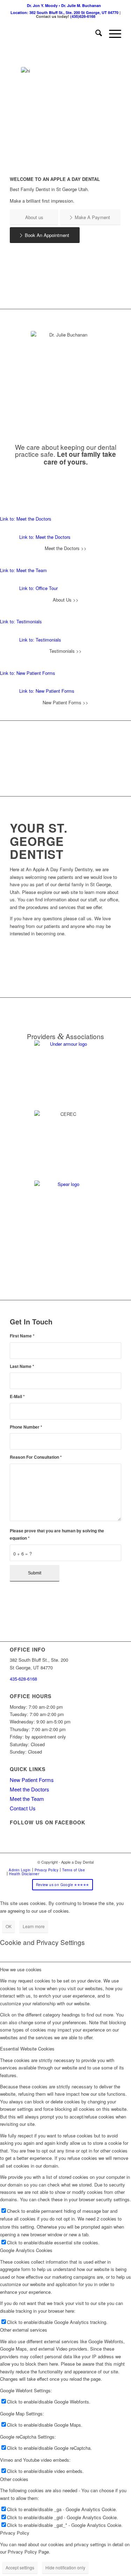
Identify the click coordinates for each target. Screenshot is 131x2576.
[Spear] (66, 1212)
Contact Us (23, 1808)
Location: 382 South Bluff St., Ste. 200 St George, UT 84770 (64, 12)
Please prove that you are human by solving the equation (57, 1534)
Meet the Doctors (30, 1789)
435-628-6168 (23, 1679)
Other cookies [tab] (14, 2479)
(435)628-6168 (83, 16)
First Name (22, 1336)
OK (9, 1926)
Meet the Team (27, 1799)
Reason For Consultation (36, 1457)
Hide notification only (65, 2567)
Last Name (22, 1366)
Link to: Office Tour (38, 588)
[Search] (95, 34)
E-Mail (17, 1397)
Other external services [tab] (24, 2330)
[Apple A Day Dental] (54, 34)
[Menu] (112, 34)
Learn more (34, 1926)
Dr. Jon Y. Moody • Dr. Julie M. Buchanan (64, 5)
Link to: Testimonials (21, 621)
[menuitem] (64, 5)
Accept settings (20, 2567)
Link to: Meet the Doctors (26, 519)
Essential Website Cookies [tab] (27, 2049)
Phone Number (26, 1427)
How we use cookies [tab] (21, 1969)
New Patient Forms (32, 1780)
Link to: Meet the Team (23, 570)
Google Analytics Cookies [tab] (26, 2250)
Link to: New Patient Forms (28, 673)
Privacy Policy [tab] (15, 2533)
